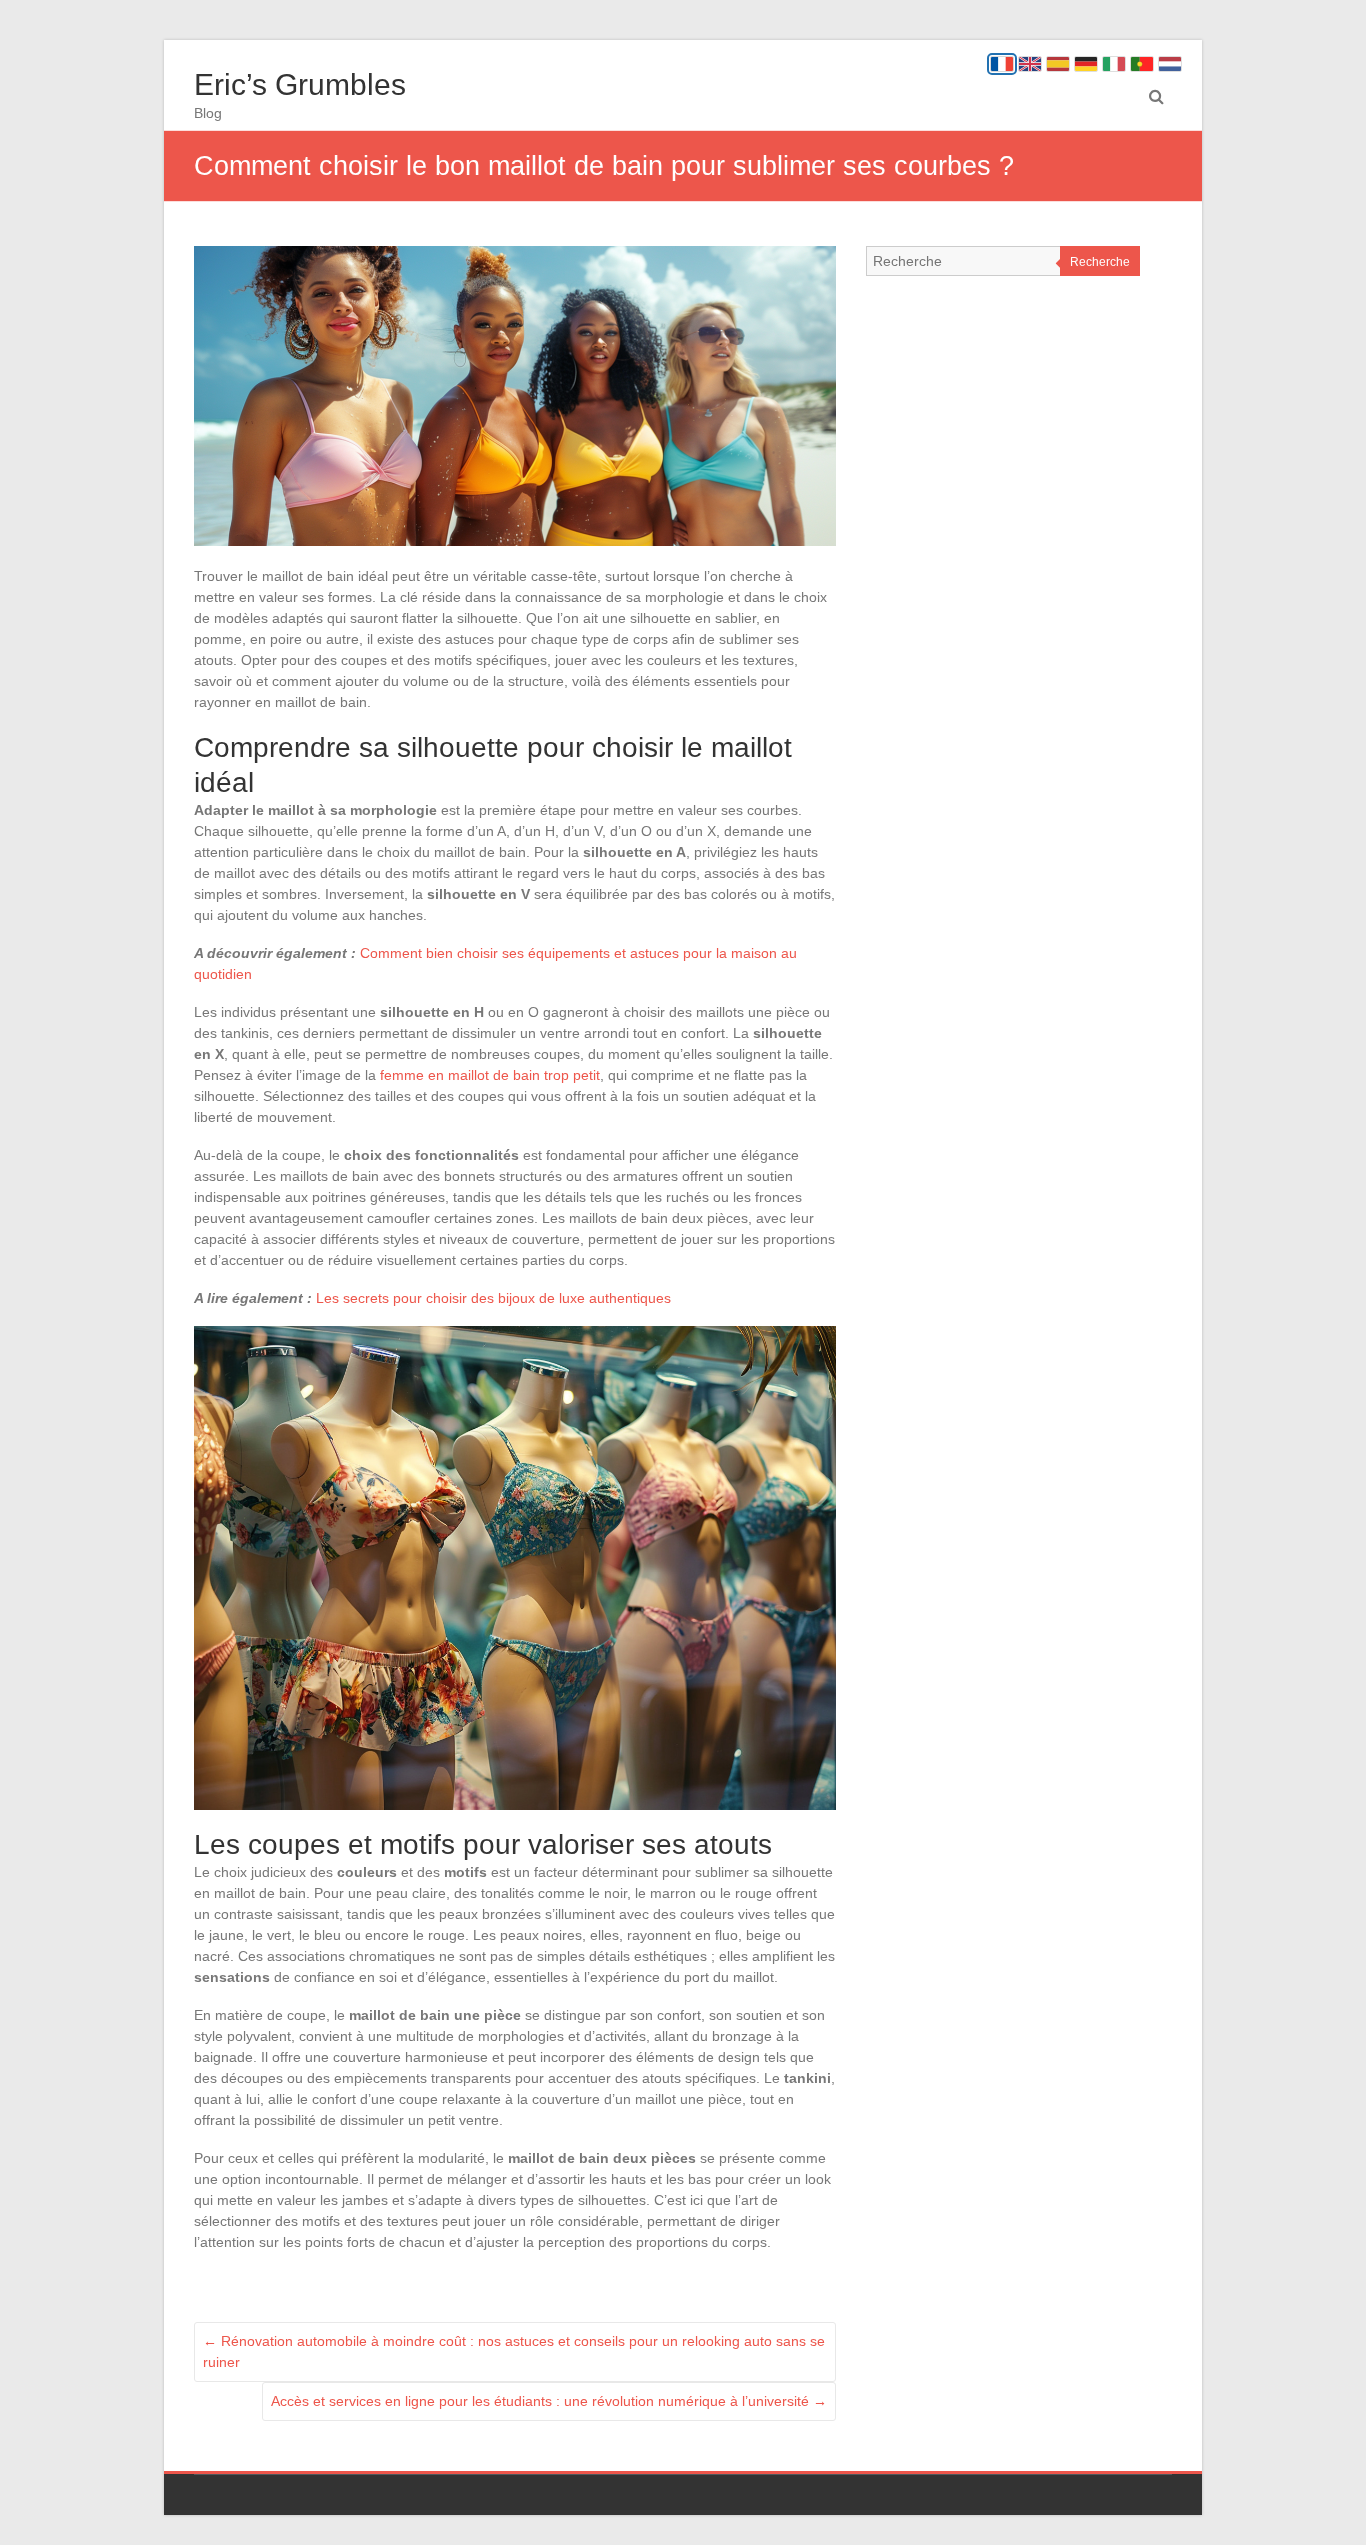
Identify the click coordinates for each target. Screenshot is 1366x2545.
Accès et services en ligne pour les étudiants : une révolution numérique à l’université (549, 2401)
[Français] (1002, 64)
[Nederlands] (1170, 64)
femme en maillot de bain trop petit (490, 1075)
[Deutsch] (1086, 64)
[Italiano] (1114, 64)
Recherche (1100, 262)
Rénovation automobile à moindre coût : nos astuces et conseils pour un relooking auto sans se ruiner (514, 2351)
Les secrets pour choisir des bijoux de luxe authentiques (493, 1298)
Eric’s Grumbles (300, 84)
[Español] (1058, 64)
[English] (1030, 64)
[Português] (1142, 64)
